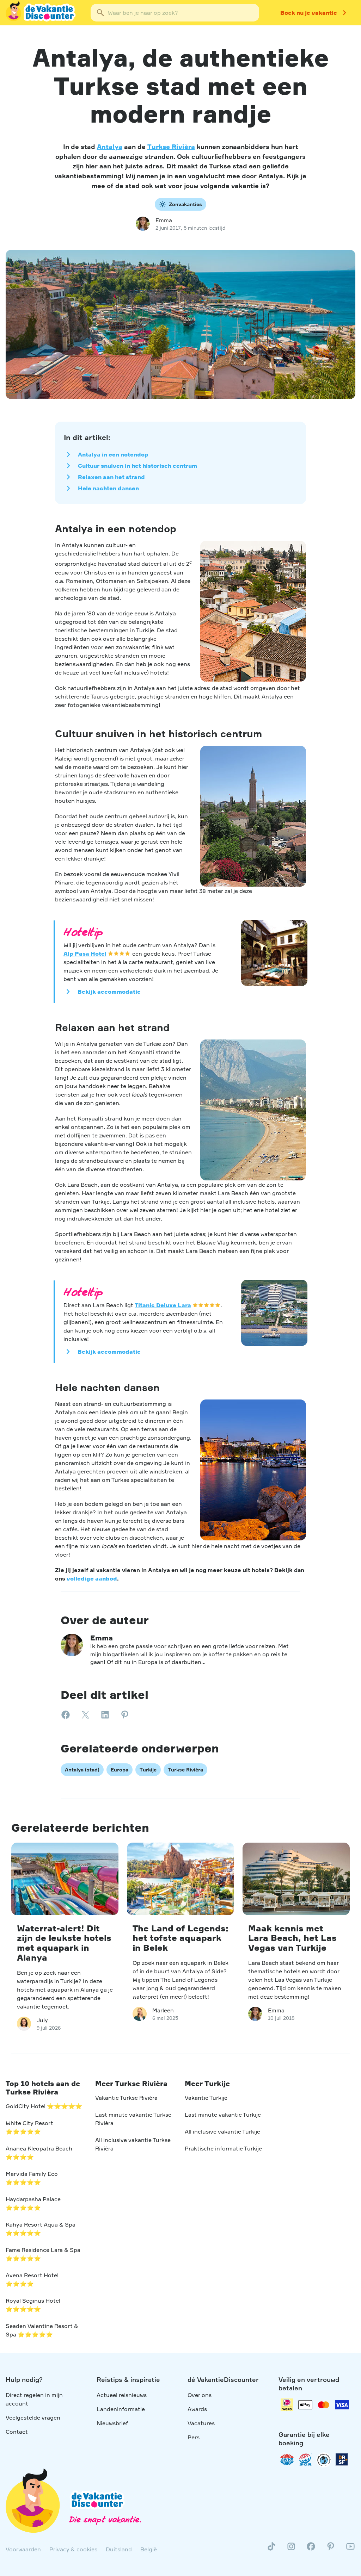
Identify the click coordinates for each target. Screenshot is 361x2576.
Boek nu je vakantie (309, 13)
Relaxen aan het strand (111, 477)
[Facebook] (311, 2549)
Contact (17, 2432)
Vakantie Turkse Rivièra (126, 2098)
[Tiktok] (271, 2549)
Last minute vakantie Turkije (223, 2115)
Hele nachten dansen (108, 488)
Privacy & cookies (73, 2549)
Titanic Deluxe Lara (163, 1305)
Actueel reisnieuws (122, 2395)
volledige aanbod (92, 1578)
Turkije (148, 1770)
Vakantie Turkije (206, 2098)
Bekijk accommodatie (109, 992)
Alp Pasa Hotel (85, 954)
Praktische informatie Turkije (223, 2148)
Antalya (110, 147)
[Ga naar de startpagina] (41, 13)
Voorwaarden (23, 2549)
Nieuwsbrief (112, 2423)
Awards (197, 2409)
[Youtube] (350, 2549)
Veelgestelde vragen (33, 2417)
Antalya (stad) (82, 1770)
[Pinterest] (331, 2549)
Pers (194, 2437)
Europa (120, 1770)
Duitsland (119, 2549)
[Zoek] (100, 13)
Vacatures (201, 2423)
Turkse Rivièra (171, 147)
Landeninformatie (121, 2409)
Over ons (200, 2395)
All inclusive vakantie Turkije (222, 2131)
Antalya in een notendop (113, 454)
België (149, 2549)
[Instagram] (291, 2549)
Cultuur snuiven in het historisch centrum (137, 466)
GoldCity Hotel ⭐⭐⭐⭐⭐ (44, 2106)
